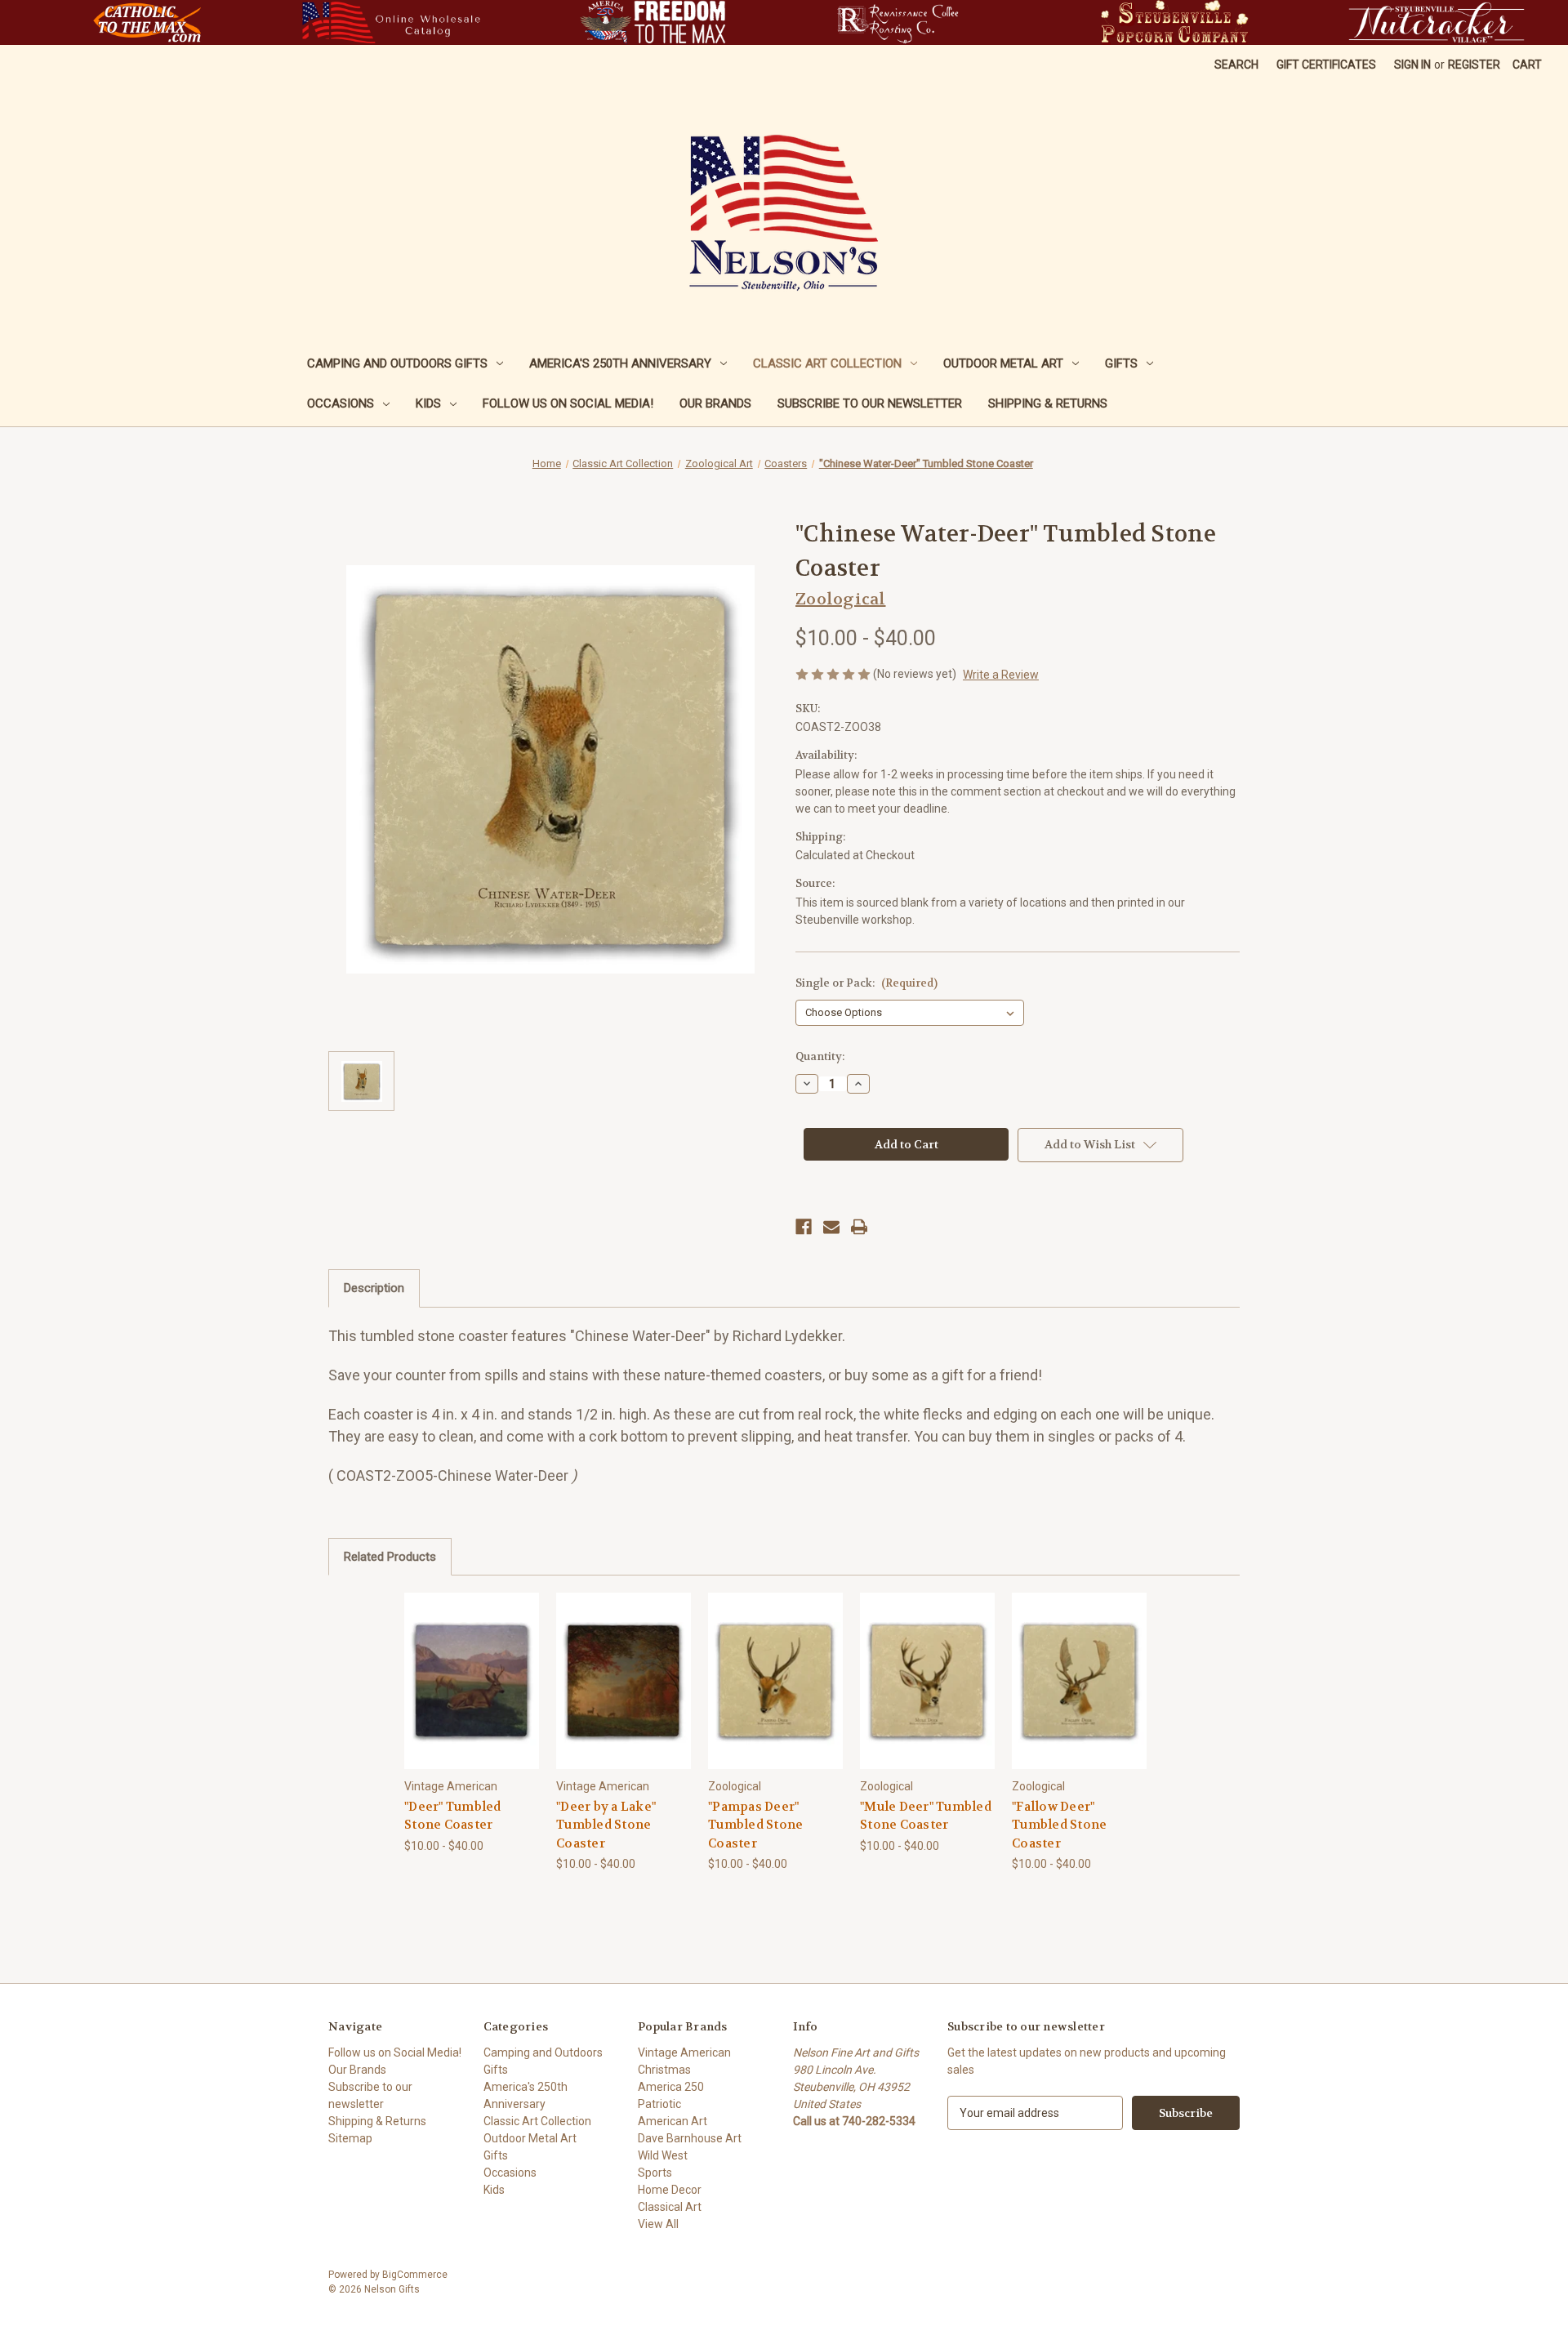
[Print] (859, 1227)
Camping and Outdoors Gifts (397, 363)
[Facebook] (804, 1227)
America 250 (671, 2087)
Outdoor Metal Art (1003, 363)
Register (1474, 65)
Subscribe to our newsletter (870, 403)
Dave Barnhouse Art (690, 2138)
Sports (655, 2173)
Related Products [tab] (390, 1557)
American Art (673, 2121)
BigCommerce (415, 2275)
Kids (428, 403)
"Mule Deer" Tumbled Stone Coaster (926, 1816)
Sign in (1412, 65)
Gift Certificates (1326, 65)
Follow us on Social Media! (568, 403)
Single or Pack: (866, 983)
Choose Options (472, 1694)
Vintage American (684, 2052)
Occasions (341, 403)
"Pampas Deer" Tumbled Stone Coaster (755, 1825)
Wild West (663, 2155)
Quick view (459, 1666)
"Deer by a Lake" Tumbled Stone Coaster (606, 1825)
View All (658, 2224)
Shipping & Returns (1048, 403)
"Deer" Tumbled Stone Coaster (453, 1816)
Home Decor (670, 2190)
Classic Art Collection (827, 363)
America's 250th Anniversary (620, 363)
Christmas (664, 2070)
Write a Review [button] (1001, 675)
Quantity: (820, 1056)
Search (1236, 65)
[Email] (831, 1227)
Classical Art (670, 2207)
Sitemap (350, 2138)
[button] (147, 22)
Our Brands (715, 403)
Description (374, 1288)
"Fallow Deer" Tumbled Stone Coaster (1059, 1825)
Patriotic (659, 2104)
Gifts (1121, 363)
